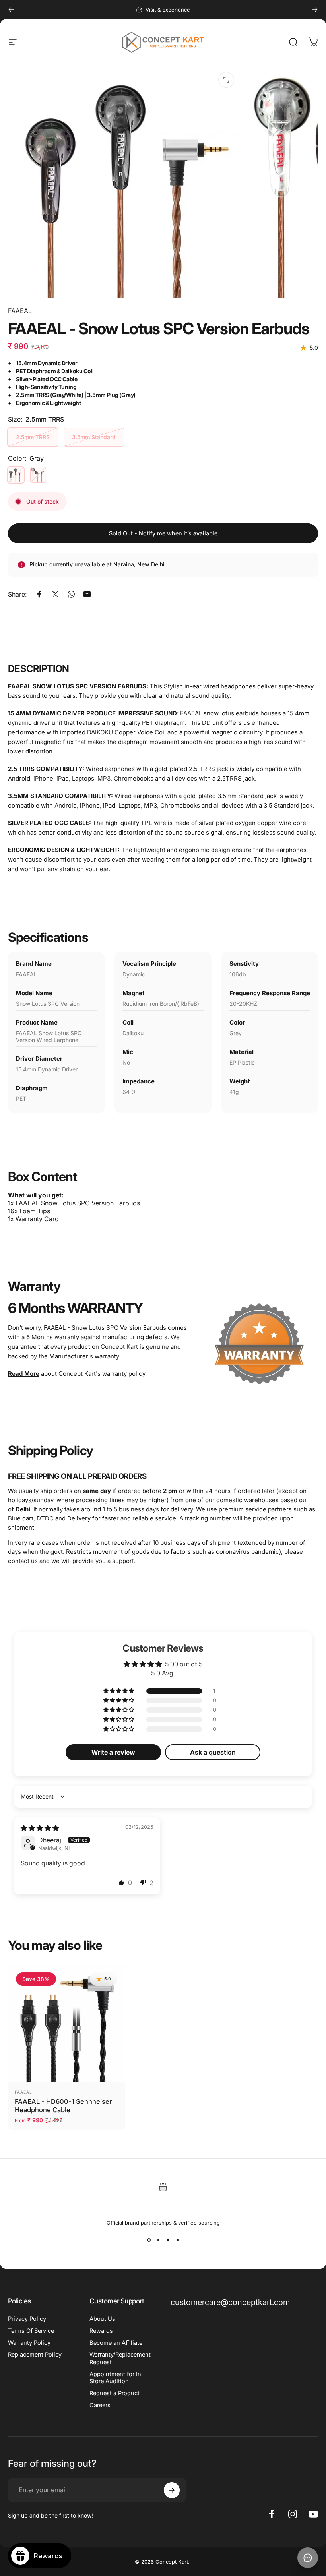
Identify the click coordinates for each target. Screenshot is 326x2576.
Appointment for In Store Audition (115, 2378)
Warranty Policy (29, 2343)
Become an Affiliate (116, 2343)
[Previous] (11, 10)
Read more (24, 1374)
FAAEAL (20, 311)
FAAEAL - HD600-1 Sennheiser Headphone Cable (63, 2106)
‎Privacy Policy (27, 2319)
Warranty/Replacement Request (120, 2358)
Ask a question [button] (213, 1752)
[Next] (315, 10)
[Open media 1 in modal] (226, 80)
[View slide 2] (158, 2240)
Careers (100, 2405)
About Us (102, 2319)
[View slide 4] (177, 2240)
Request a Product (114, 2393)
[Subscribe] (172, 2490)
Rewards (101, 2331)
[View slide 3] (168, 2240)
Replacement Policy (35, 2355)
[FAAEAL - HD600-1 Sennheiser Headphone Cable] (67, 2023)
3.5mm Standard (94, 437)
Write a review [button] (113, 1752)
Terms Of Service (31, 2331)
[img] (40, 1828)
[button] (119, 1691)
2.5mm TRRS (33, 437)
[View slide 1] (149, 2240)
